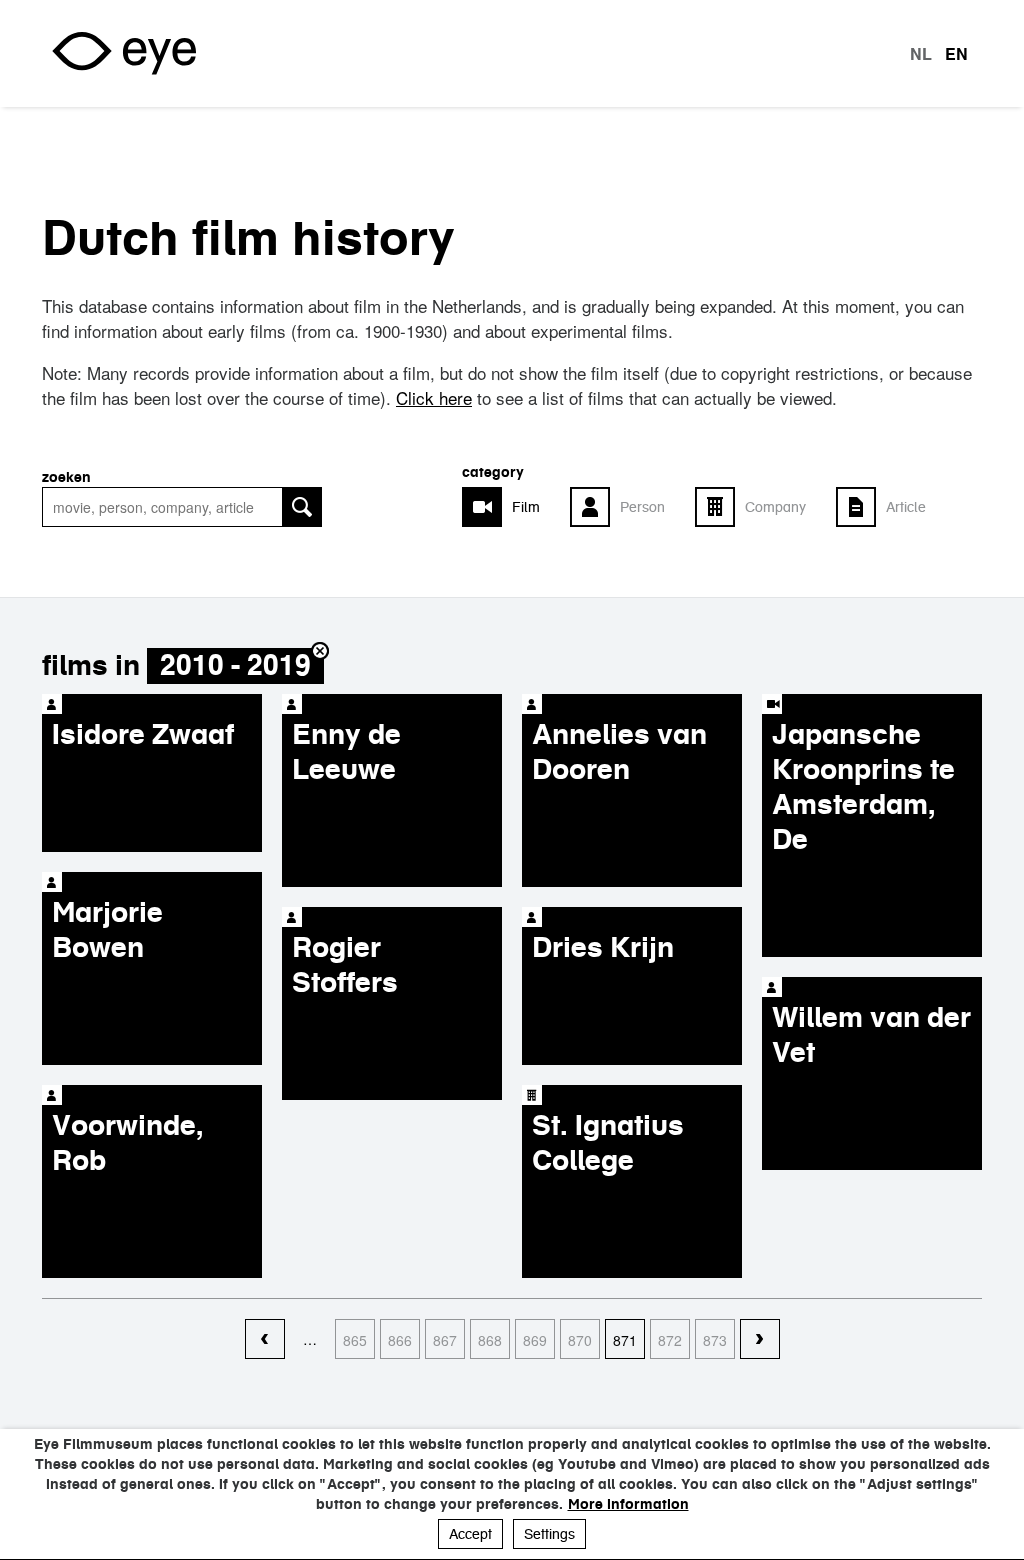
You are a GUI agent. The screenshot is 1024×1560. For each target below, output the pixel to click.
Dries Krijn (603, 947)
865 (355, 1340)
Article (906, 507)
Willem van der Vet (871, 1034)
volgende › (760, 1340)
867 (445, 1340)
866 (400, 1340)
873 (715, 1340)
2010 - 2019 (235, 665)
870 (580, 1340)
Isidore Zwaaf (143, 734)
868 (490, 1340)
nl (921, 54)
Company (775, 507)
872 (670, 1340)
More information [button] (628, 1504)
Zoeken (66, 477)
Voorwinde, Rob (128, 1142)
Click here (434, 397)
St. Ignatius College (608, 1142)
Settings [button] (549, 1534)
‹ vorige (265, 1340)
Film (526, 507)
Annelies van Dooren (619, 751)
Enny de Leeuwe (346, 751)
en (956, 54)
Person (642, 507)
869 (535, 1340)
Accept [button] (470, 1534)
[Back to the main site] (124, 53)
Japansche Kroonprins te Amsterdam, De (863, 786)
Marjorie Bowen (107, 929)
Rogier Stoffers (345, 964)
